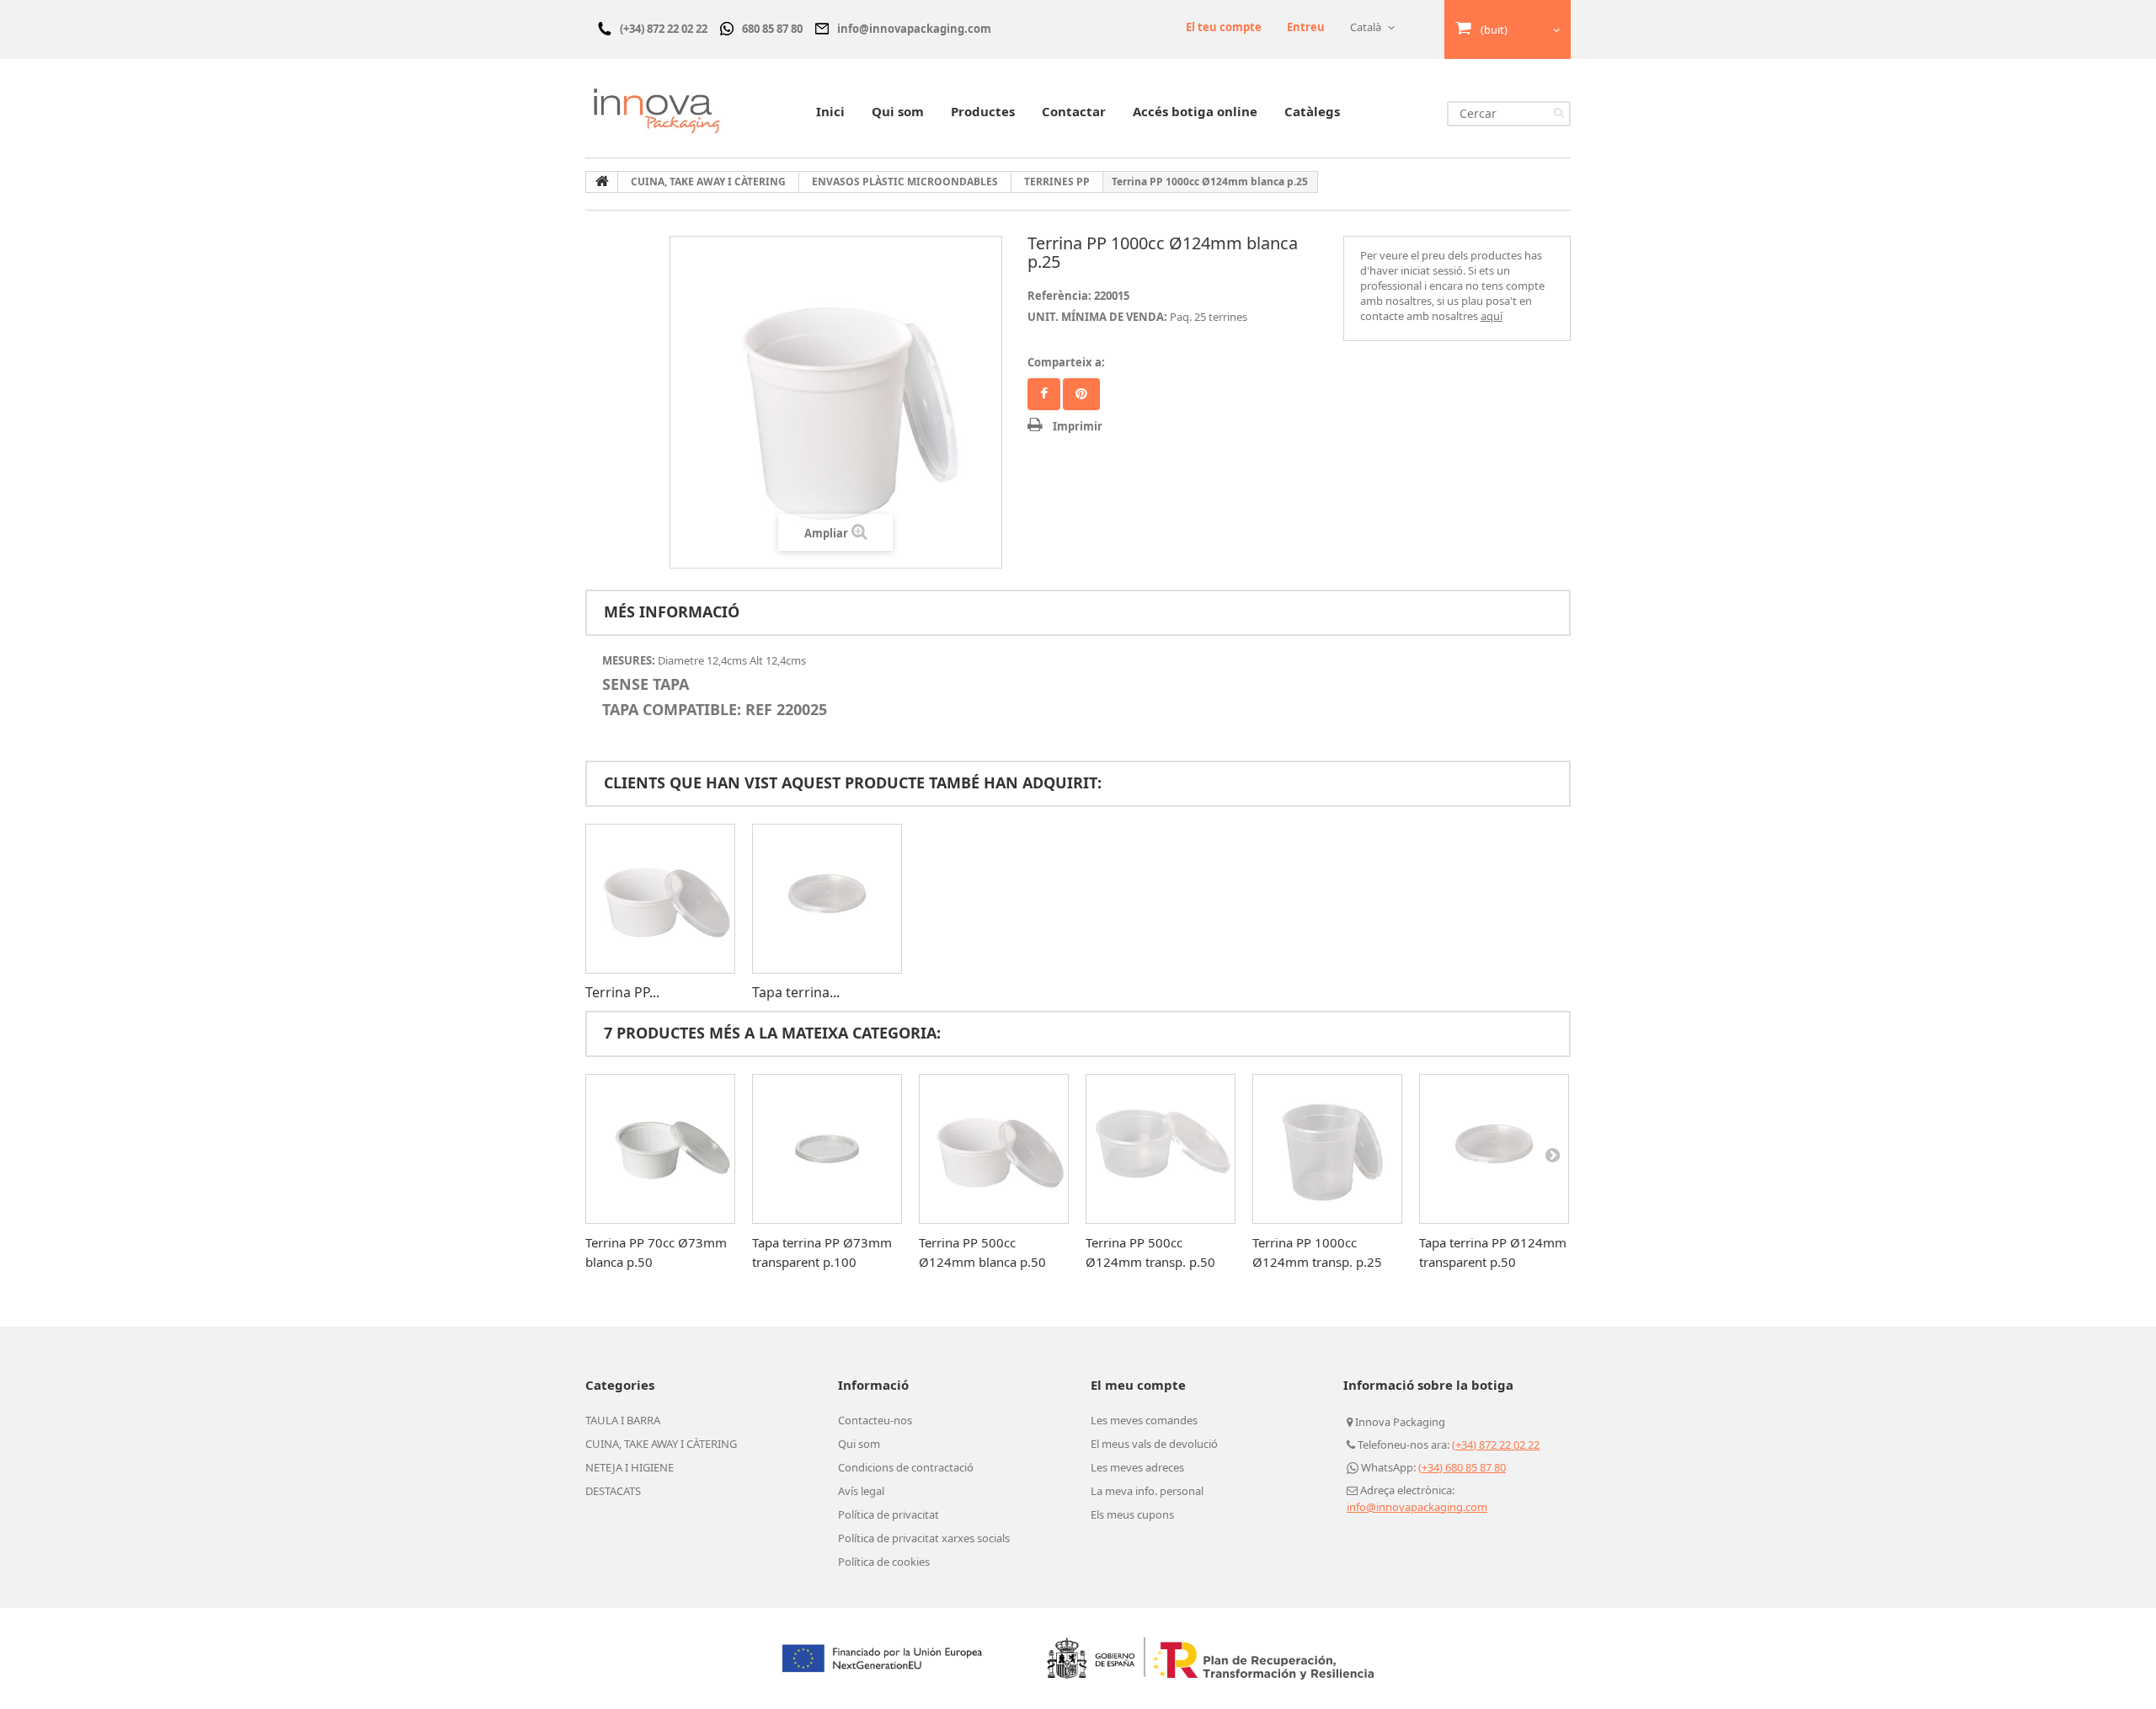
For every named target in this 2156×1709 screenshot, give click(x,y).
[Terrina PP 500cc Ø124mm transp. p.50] (1161, 1149)
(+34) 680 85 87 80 (1462, 1467)
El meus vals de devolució (1154, 1444)
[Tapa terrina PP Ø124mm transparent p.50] (827, 899)
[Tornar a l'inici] (602, 182)
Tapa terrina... (796, 992)
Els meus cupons (1132, 1514)
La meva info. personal (1147, 1491)
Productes (983, 111)
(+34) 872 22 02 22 (1496, 1445)
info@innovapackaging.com (1417, 1507)
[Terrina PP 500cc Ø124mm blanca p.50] (660, 899)
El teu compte (1224, 27)
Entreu (1306, 27)
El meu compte (1138, 1385)
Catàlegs (1312, 111)
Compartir (1044, 394)
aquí (1492, 316)
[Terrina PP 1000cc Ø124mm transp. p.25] (1327, 1149)
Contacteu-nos (875, 1420)
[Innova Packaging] (657, 110)
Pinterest (1081, 394)
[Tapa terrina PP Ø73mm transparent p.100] (827, 1149)
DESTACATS (613, 1491)
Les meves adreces (1137, 1467)
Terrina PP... (622, 992)
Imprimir (1078, 426)
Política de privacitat (889, 1514)
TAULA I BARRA (623, 1420)
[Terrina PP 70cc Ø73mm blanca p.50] (660, 1149)
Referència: (1059, 296)
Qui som (898, 111)
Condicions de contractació (906, 1467)
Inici (830, 111)
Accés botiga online (1195, 111)
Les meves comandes (1144, 1420)
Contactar (1074, 111)
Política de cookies (884, 1562)
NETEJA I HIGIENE (630, 1467)
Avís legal (861, 1491)
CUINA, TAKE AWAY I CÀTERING (661, 1444)
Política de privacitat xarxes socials (924, 1538)
